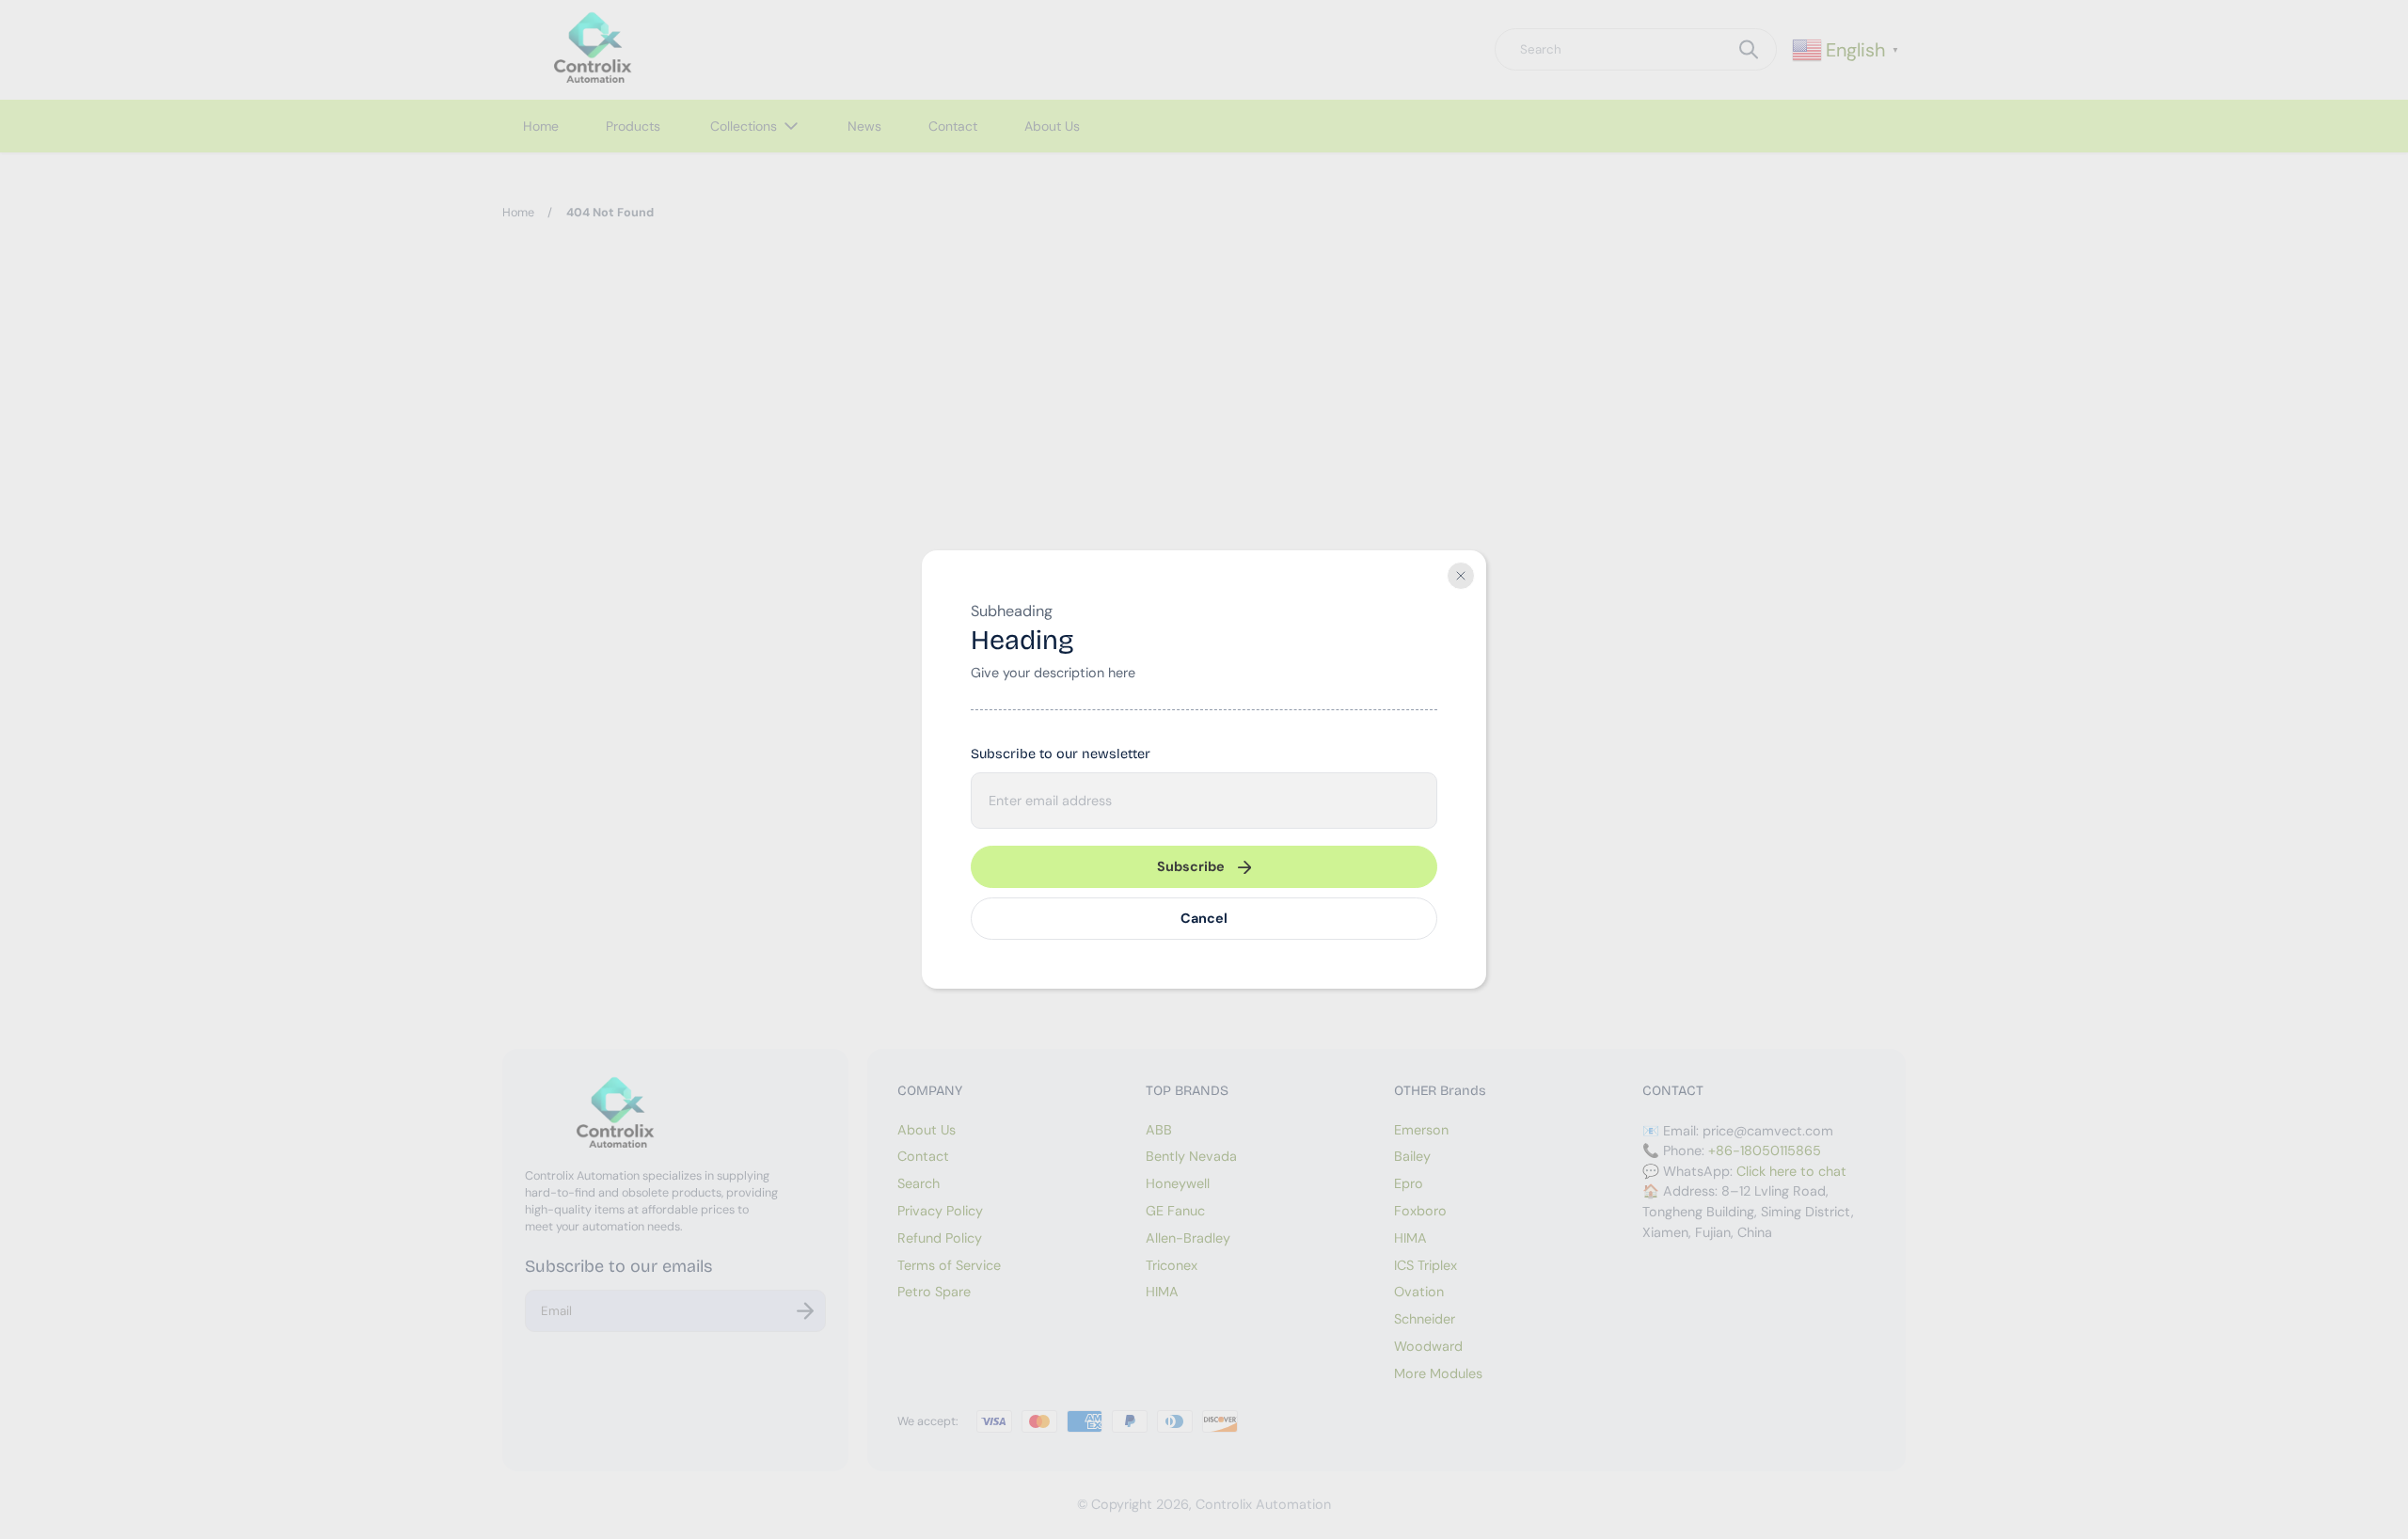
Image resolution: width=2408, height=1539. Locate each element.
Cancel (1204, 918)
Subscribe (1191, 866)
